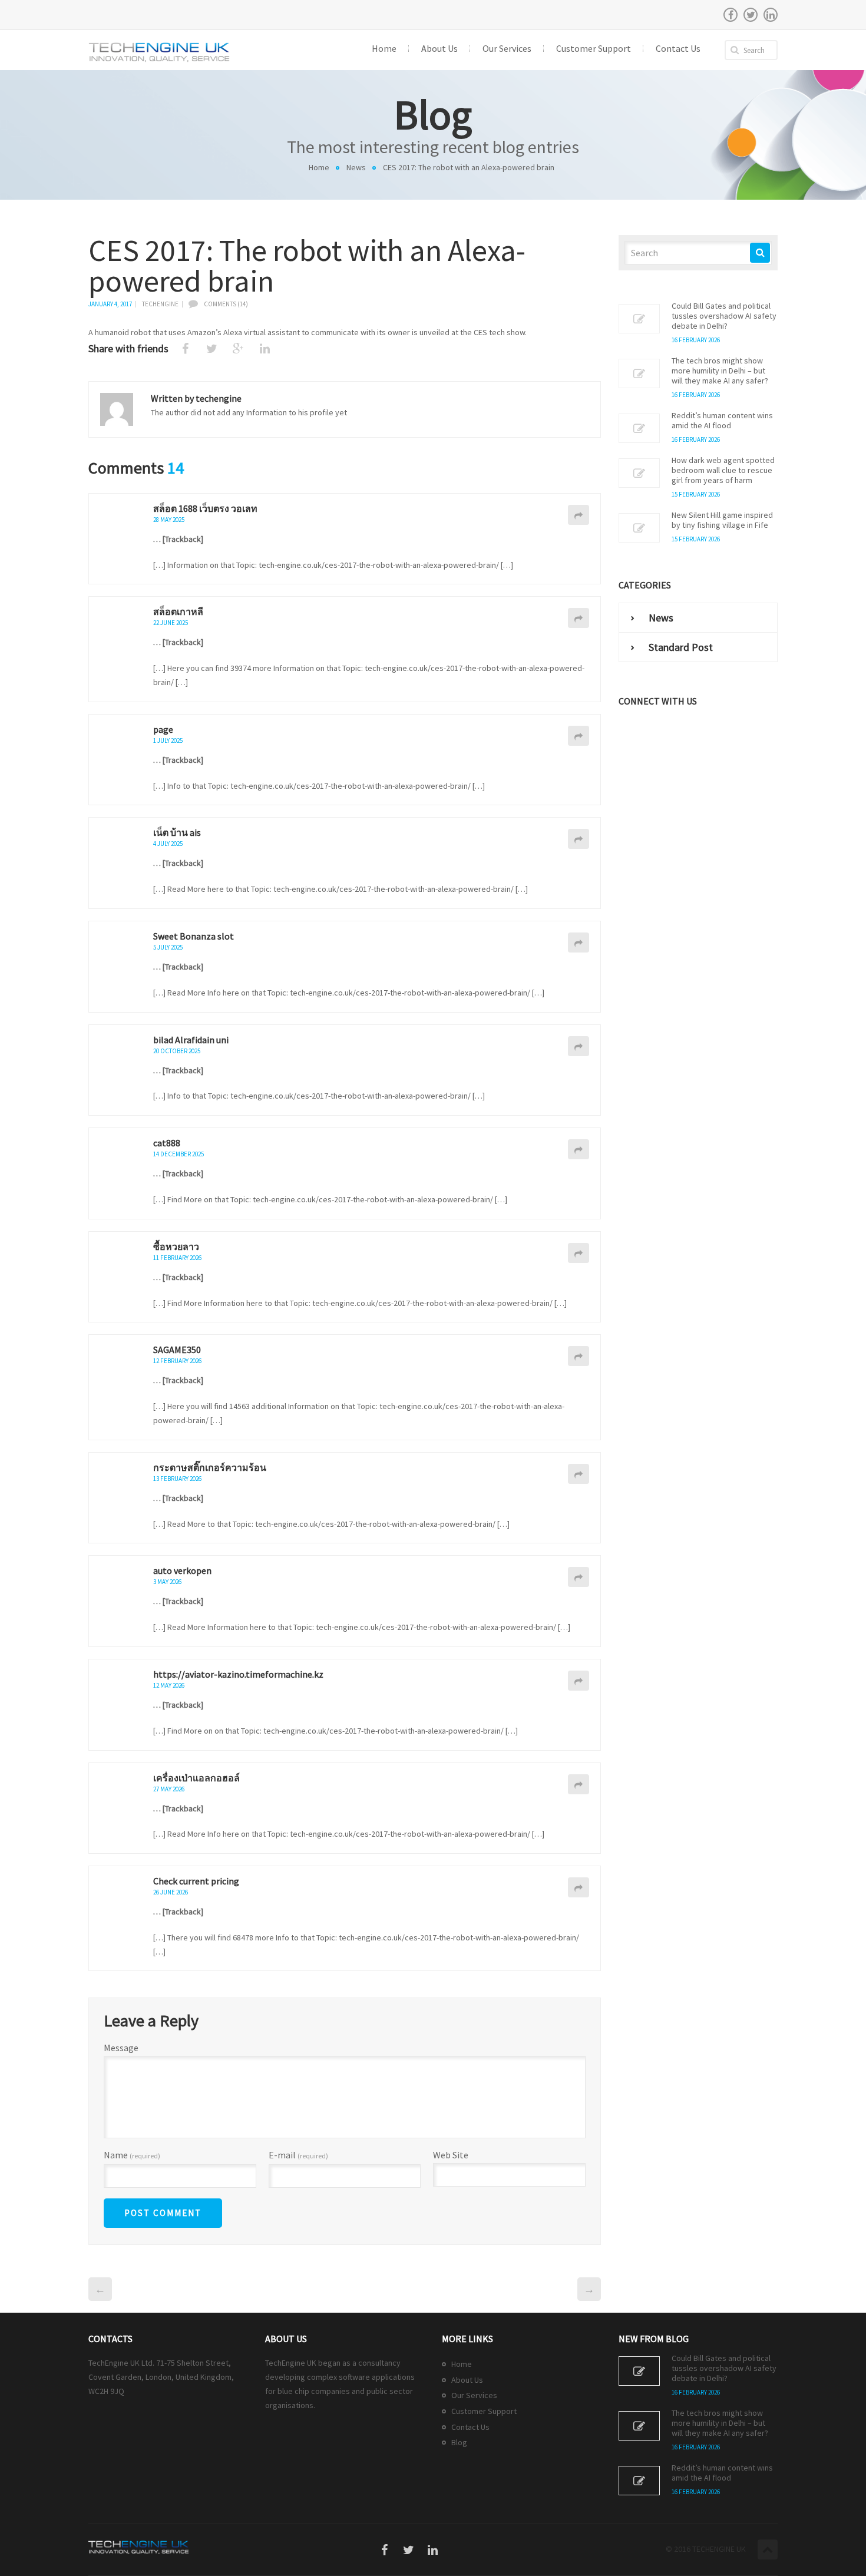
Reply (579, 515)
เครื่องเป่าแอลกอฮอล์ (196, 1778)
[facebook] (731, 15)
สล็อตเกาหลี (178, 611)
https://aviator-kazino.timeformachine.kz (238, 1674)
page (163, 729)
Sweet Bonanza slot (194, 936)
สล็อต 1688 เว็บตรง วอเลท (205, 508)
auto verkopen (182, 1570)
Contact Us (470, 2427)
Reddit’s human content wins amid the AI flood (722, 421)
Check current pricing (196, 1881)
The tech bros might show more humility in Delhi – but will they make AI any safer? (720, 371)
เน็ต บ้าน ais (177, 832)
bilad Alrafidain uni (191, 1040)
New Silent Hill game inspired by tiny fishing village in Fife (722, 520)
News (356, 167)
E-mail (298, 2155)
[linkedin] (771, 15)
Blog (459, 2442)
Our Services (474, 2395)
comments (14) (226, 304)
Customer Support (484, 2411)
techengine (160, 304)
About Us (467, 2380)
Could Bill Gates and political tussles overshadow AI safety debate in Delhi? (724, 316)
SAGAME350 (177, 1350)
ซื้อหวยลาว (176, 1246)
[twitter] (751, 15)
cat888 (167, 1143)
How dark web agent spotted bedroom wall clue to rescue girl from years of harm (723, 470)
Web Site (451, 2155)
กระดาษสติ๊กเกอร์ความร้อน (210, 1467)
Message (121, 2048)
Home (319, 167)
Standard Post (681, 647)
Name (132, 2155)
